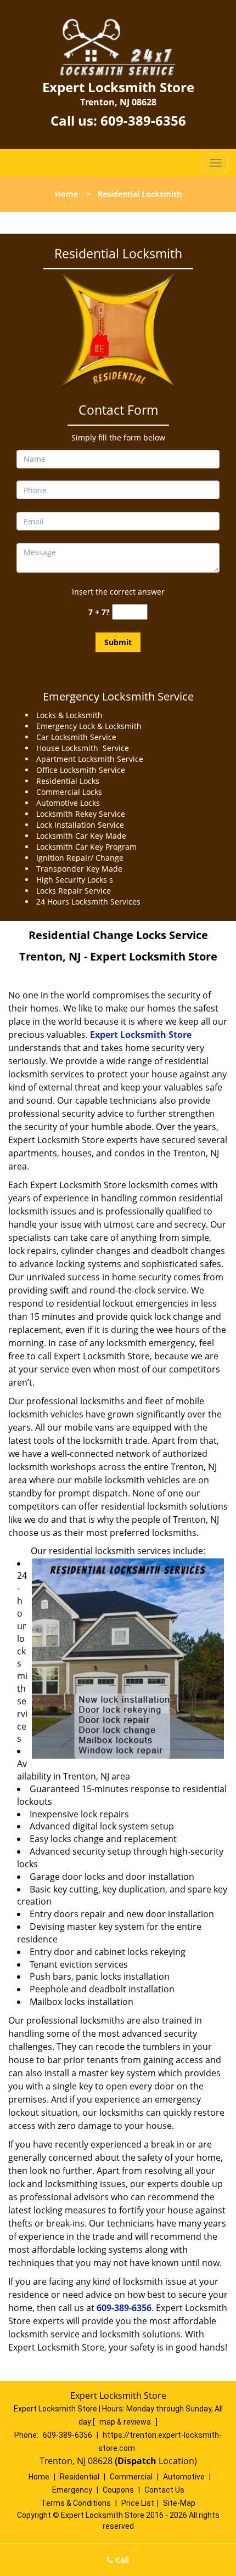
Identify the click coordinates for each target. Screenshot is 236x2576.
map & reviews (126, 2422)
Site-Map (179, 2503)
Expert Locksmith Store (141, 1035)
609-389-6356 (143, 120)
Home (66, 194)
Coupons (118, 2490)
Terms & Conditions (76, 2503)
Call (121, 2560)
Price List (138, 2503)
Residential (80, 2477)
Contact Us (164, 2490)
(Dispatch (137, 2461)
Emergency (72, 2490)
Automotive (184, 2477)
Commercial (131, 2477)
